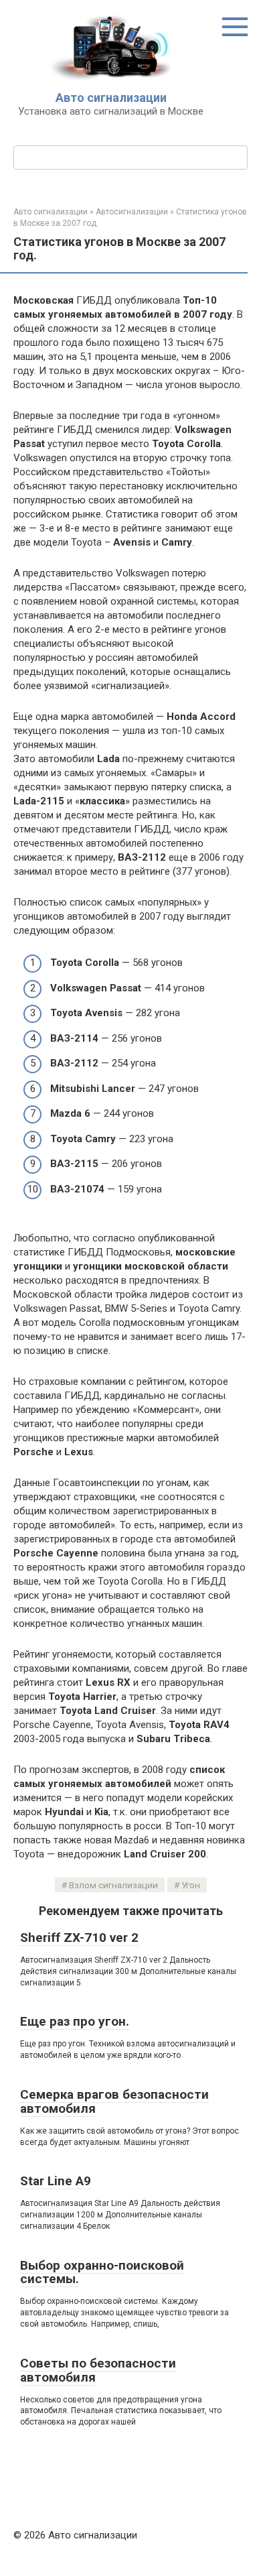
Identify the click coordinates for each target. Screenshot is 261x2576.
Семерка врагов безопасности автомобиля (114, 2101)
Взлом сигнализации (113, 1885)
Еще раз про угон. (75, 2021)
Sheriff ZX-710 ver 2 (79, 1938)
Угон (191, 1885)
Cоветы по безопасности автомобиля (98, 2370)
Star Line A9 (56, 2181)
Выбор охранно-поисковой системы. (102, 2272)
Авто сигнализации (111, 98)
